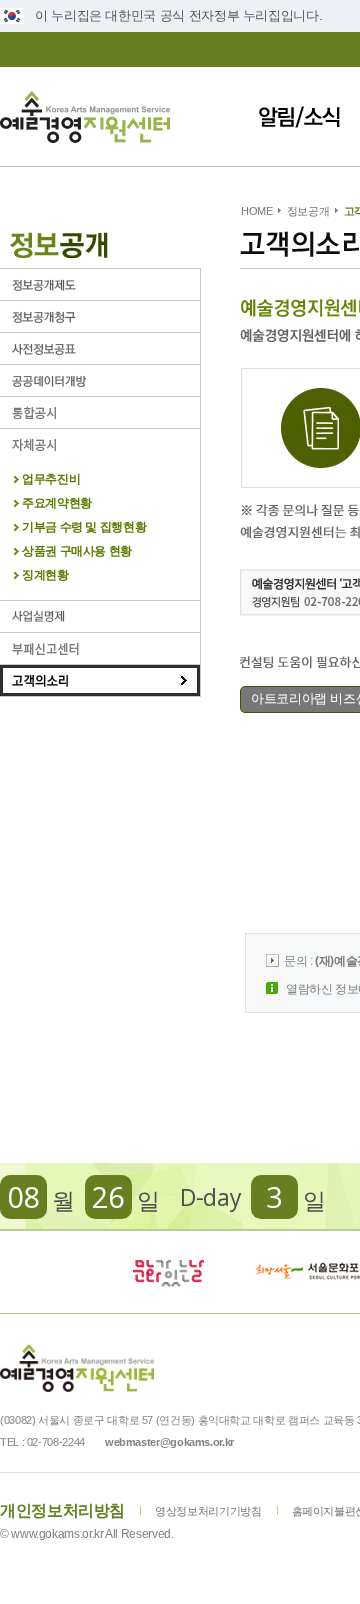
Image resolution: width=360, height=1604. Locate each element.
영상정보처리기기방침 (208, 1511)
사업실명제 (100, 616)
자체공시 (100, 444)
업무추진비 (51, 479)
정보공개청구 (100, 316)
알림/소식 (299, 116)
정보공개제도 (100, 284)
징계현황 (45, 575)
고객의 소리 (100, 680)
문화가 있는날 (168, 1272)
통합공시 (100, 412)
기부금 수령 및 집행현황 (84, 527)
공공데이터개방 (100, 380)
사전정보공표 (100, 348)
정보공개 (308, 211)
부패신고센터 (100, 648)
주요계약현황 (57, 503)
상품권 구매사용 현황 (77, 551)
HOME (257, 211)
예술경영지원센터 (85, 116)
